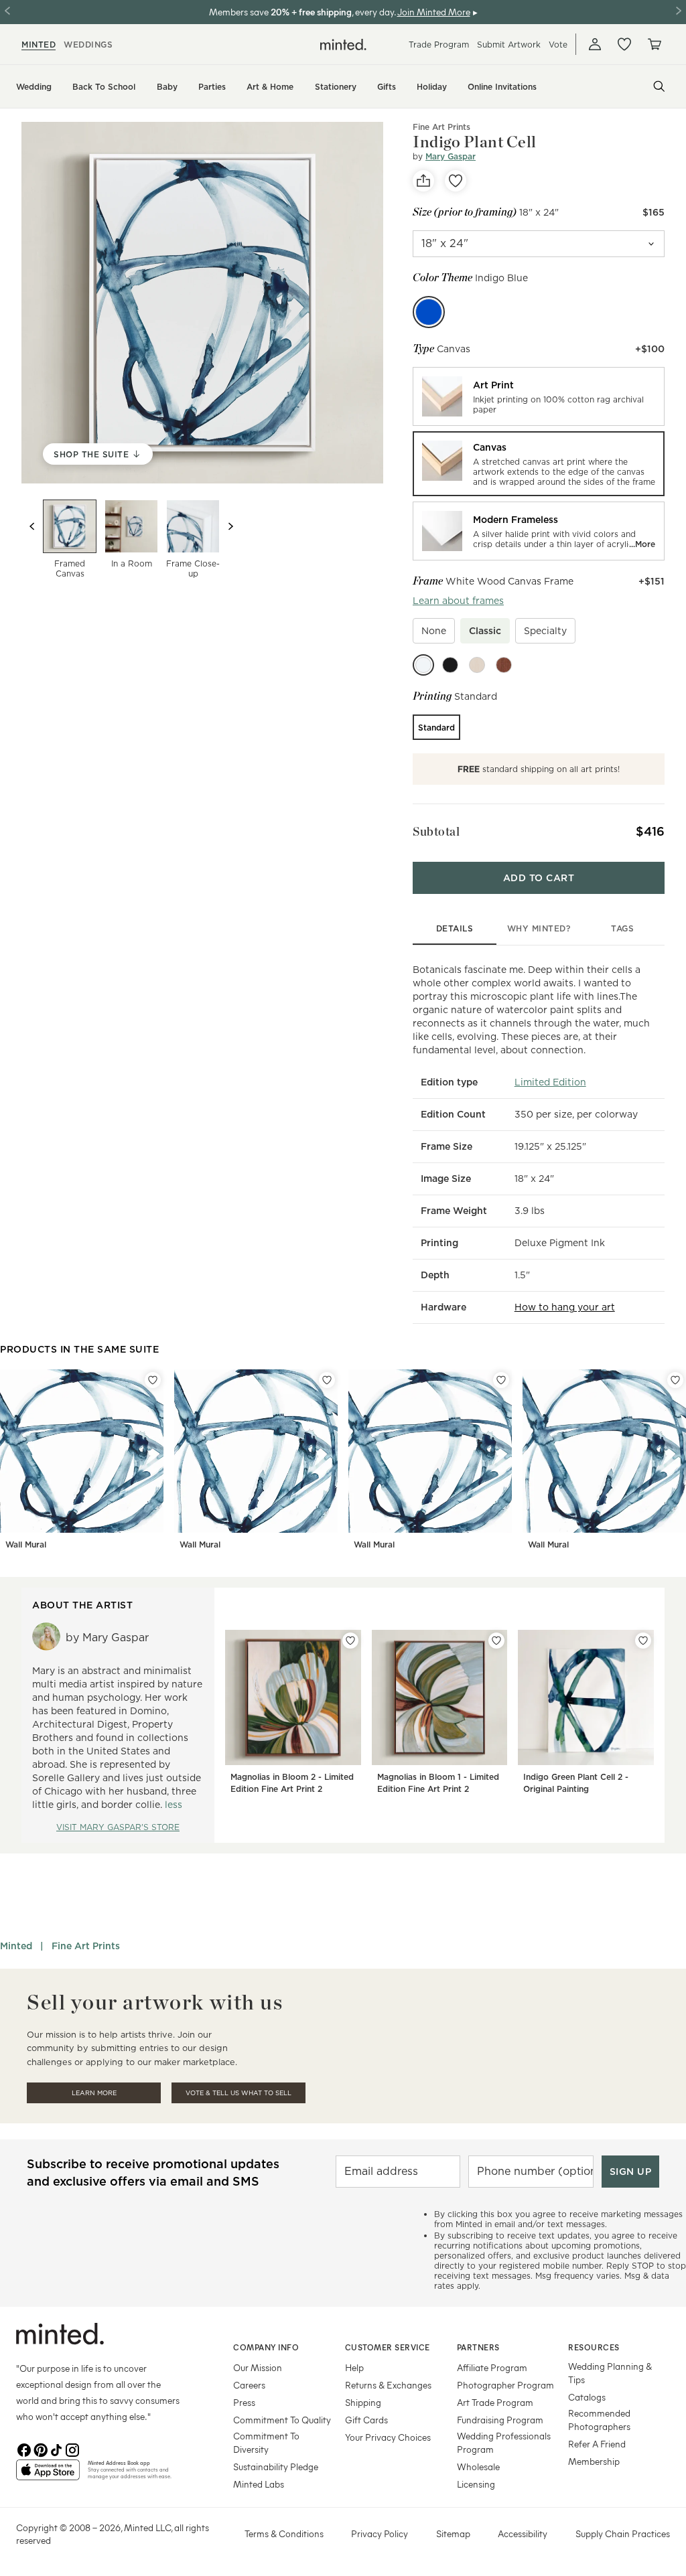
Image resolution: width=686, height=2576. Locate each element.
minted (39, 45)
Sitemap (453, 2533)
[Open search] (659, 86)
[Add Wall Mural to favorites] (153, 1380)
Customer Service (388, 2347)
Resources (594, 2347)
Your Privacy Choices (388, 2437)
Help (354, 2367)
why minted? (539, 928)
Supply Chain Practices (623, 2533)
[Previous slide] (32, 526)
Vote (558, 45)
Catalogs (587, 2397)
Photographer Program (505, 2385)
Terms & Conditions (284, 2533)
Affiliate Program (492, 2367)
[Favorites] (624, 44)
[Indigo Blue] (429, 312)
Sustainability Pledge (276, 2467)
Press (244, 2402)
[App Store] (48, 2476)
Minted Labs (259, 2484)
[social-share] (423, 181)
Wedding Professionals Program (504, 2442)
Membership (594, 2461)
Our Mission (258, 2367)
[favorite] (456, 181)
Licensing (476, 2484)
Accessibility (523, 2533)
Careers (249, 2385)
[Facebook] (24, 2449)
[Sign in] (595, 44)
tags (622, 928)
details (455, 928)
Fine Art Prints (441, 127)
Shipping (363, 2402)
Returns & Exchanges (388, 2385)
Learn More (94, 2093)
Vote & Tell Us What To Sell (238, 2093)
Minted (16, 1946)
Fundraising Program (500, 2420)
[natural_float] (477, 665)
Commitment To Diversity (266, 2442)
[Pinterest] (40, 2449)
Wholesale (478, 2467)
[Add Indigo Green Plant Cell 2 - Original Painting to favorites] (643, 1641)
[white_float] (423, 665)
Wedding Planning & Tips (610, 2373)
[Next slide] (230, 526)
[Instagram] (72, 2449)
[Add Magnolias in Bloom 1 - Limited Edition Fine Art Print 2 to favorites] (496, 1641)
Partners (478, 2347)
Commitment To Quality (282, 2420)
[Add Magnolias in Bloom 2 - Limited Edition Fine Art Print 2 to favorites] (350, 1641)
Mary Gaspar (451, 156)
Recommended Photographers (599, 2420)
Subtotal (436, 831)
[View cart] (654, 44)
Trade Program (439, 45)
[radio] (539, 396)
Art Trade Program (495, 2402)
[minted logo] (343, 45)
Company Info (266, 2347)
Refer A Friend (597, 2444)
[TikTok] (56, 2449)
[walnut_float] (504, 665)
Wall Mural (26, 1544)
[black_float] (450, 665)
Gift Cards (366, 2420)
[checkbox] (434, 631)
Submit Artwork (509, 45)
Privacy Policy (380, 2533)
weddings (88, 45)
